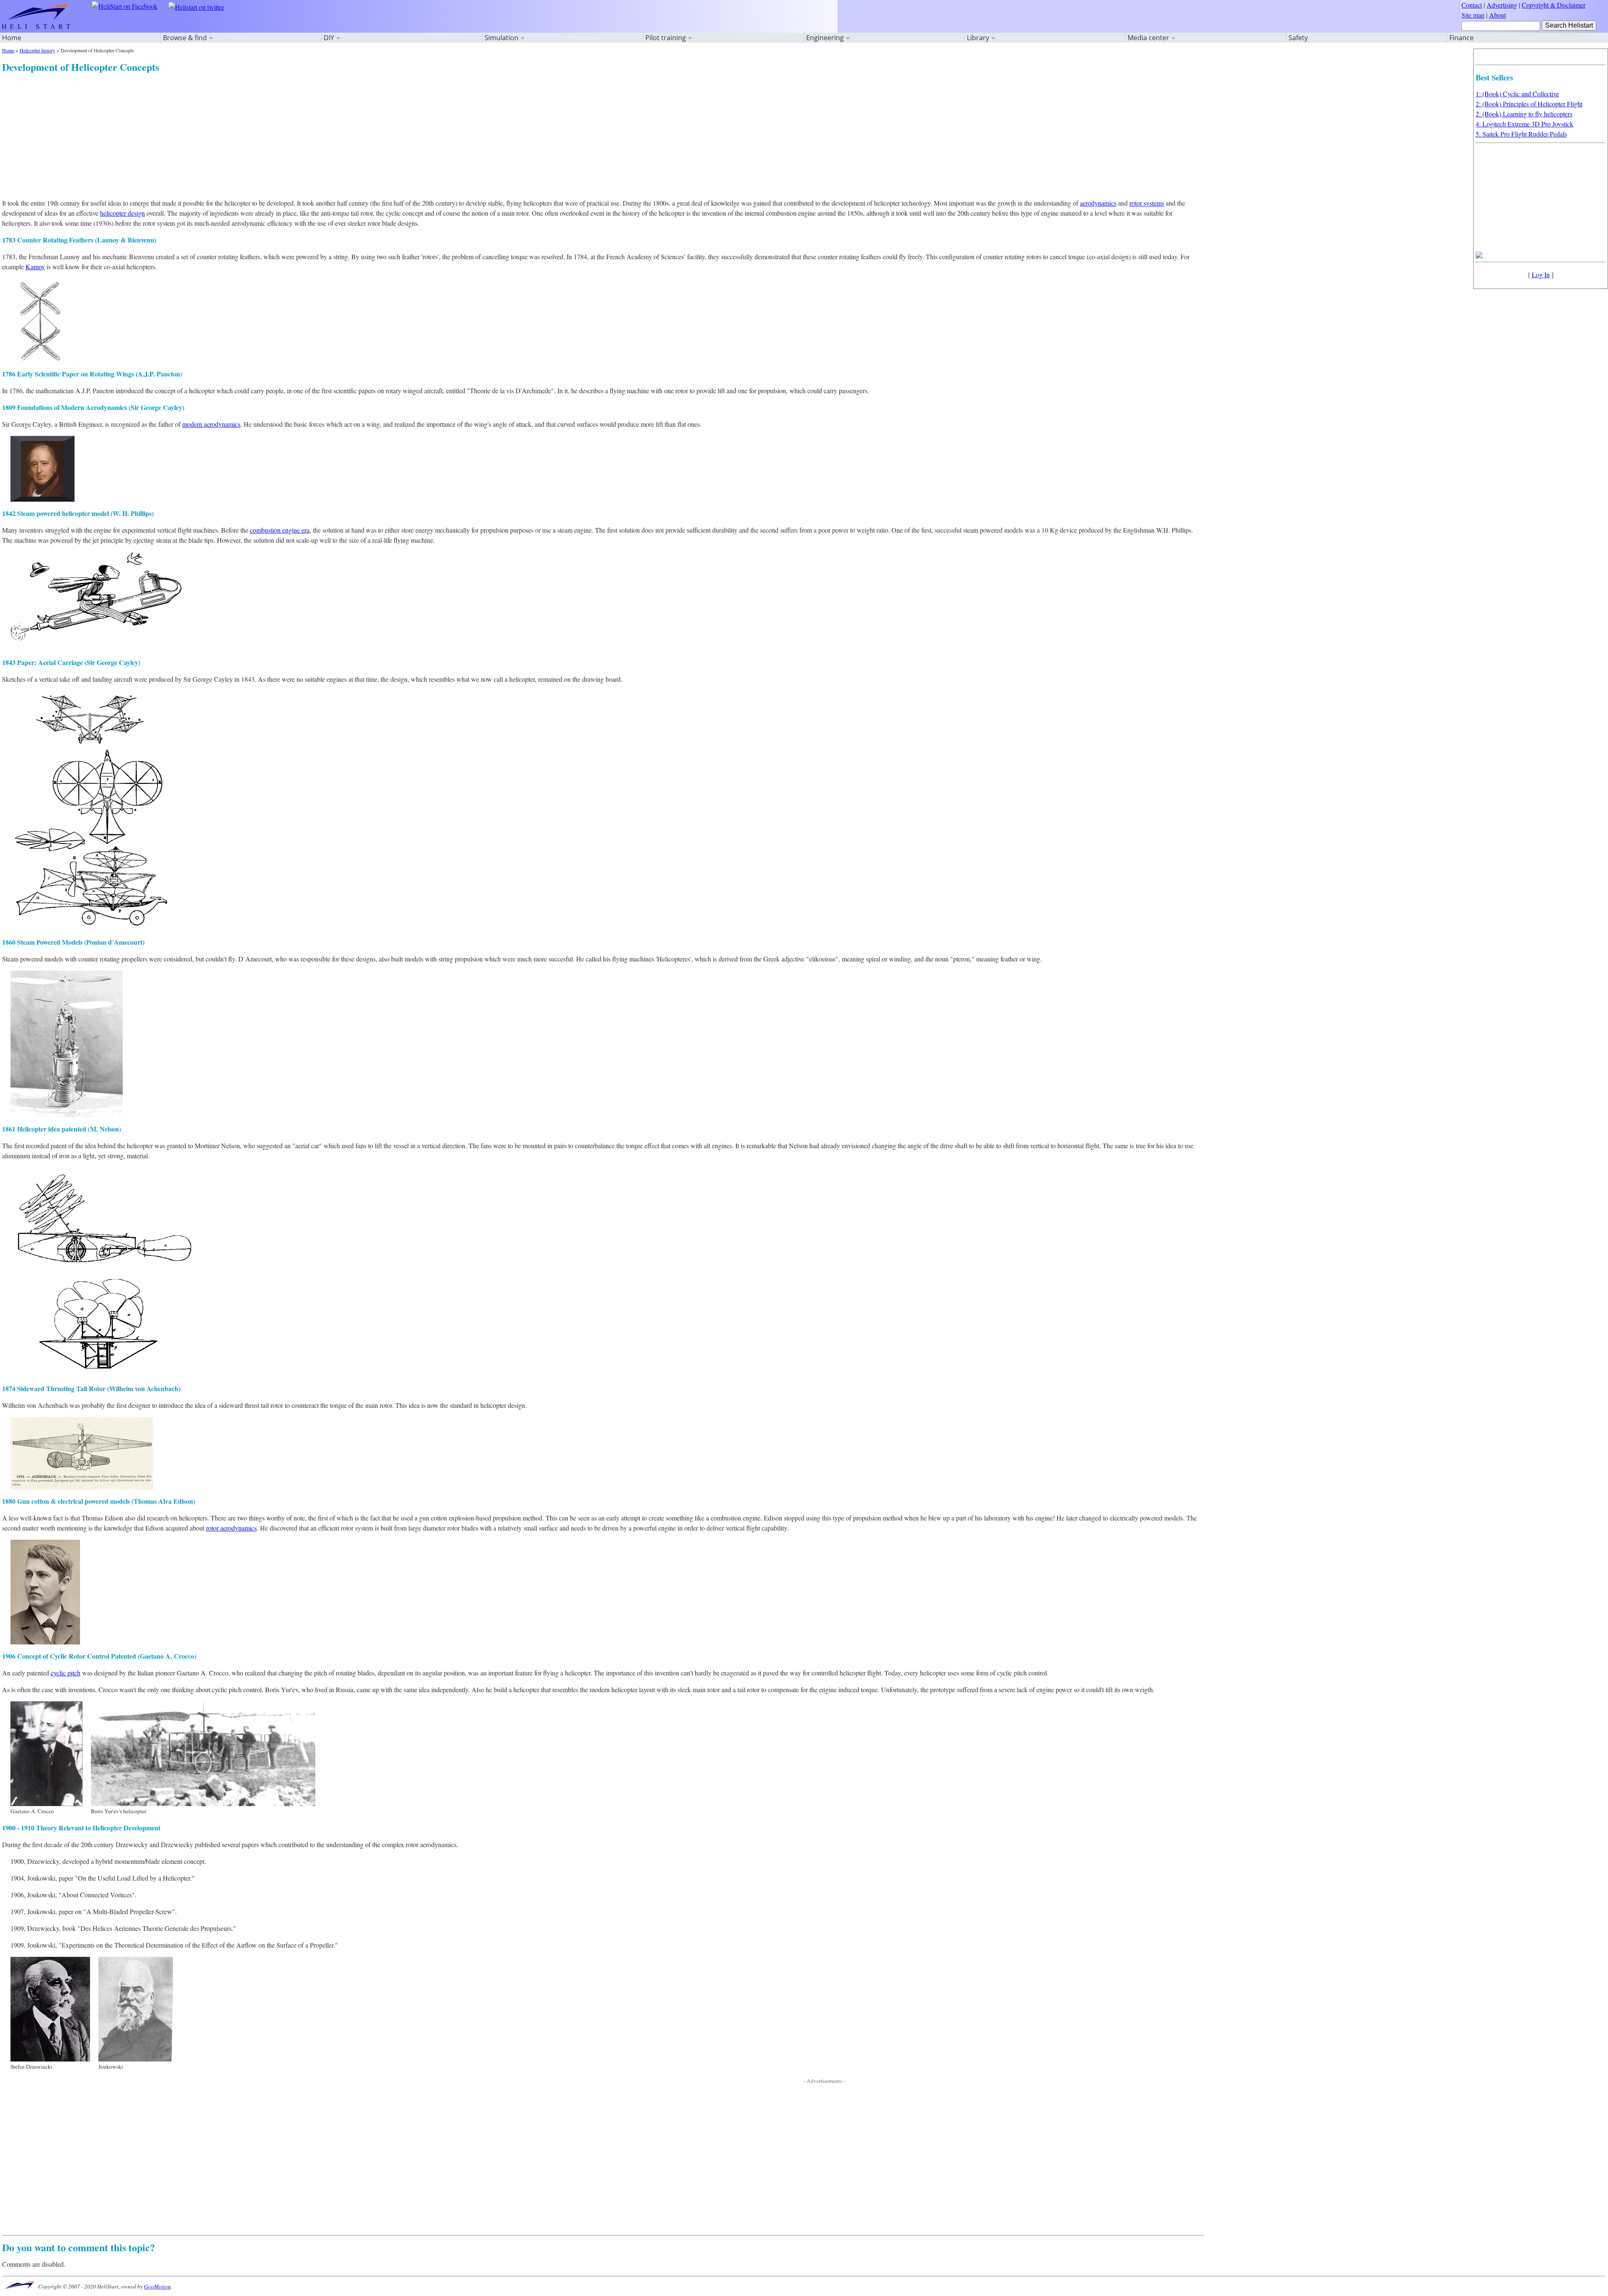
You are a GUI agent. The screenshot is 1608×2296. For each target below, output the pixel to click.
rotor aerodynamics (231, 1528)
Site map (1473, 15)
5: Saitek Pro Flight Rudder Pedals (1521, 134)
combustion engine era (280, 530)
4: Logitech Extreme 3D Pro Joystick (1524, 124)
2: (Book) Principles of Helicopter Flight (1529, 104)
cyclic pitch (66, 1673)
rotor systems (1147, 203)
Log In (1541, 274)
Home (12, 38)
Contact (1472, 5)
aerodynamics (1098, 203)
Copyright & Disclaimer (1554, 5)
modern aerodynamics (211, 424)
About (1497, 15)
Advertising (1502, 5)
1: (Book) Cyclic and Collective (1517, 94)
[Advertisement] (253, 133)
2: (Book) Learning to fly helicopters (1524, 114)
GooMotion (157, 2286)
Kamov (35, 267)
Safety (1298, 38)
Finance (1461, 38)
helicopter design (122, 213)
